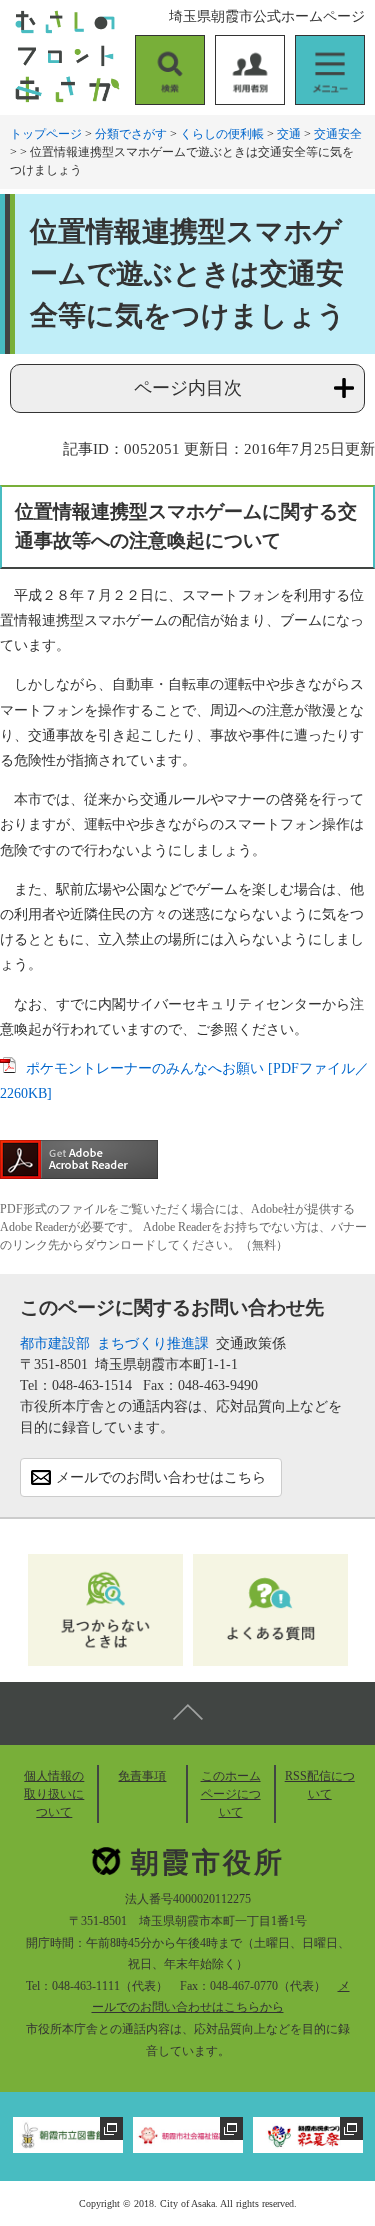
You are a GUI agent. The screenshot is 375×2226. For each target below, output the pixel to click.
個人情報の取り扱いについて (54, 1794)
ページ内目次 (188, 388)
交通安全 (338, 134)
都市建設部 (55, 1343)
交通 (289, 134)
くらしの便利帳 (222, 134)
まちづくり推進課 (153, 1343)
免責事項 (142, 1776)
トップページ (46, 134)
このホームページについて (231, 1794)
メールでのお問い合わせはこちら (161, 1477)
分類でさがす (131, 134)
